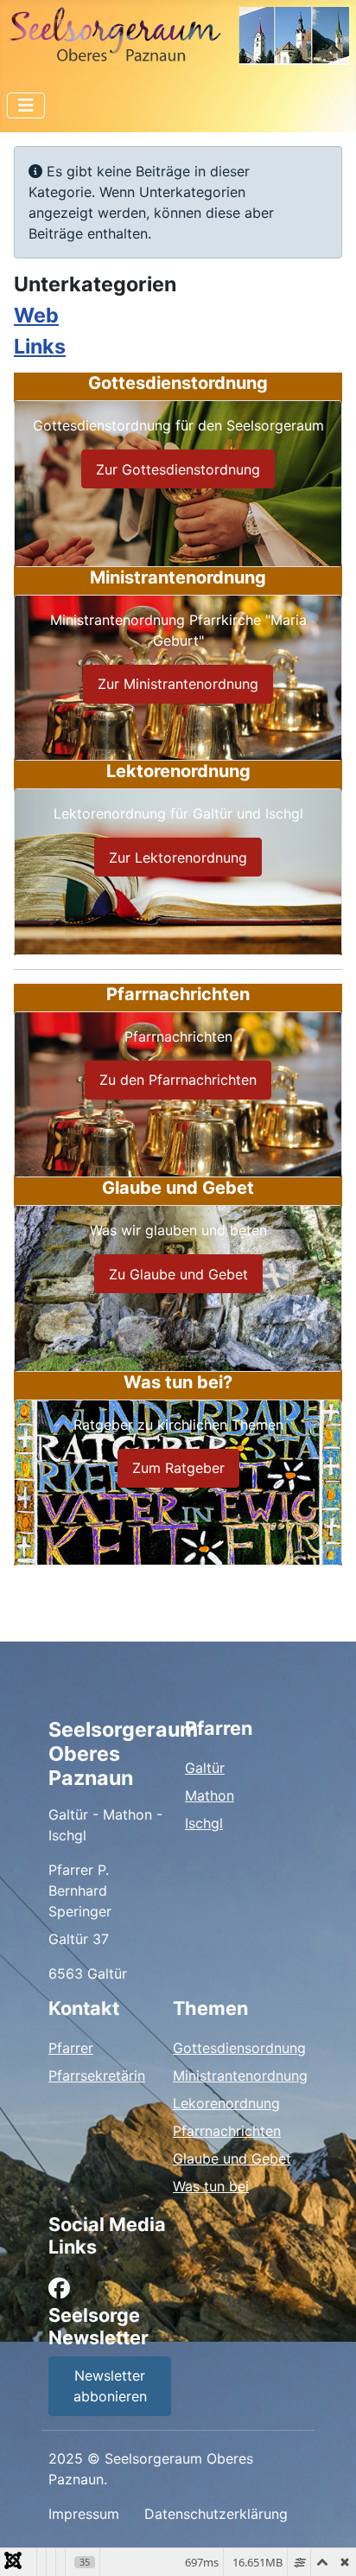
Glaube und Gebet (232, 2158)
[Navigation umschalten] (26, 105)
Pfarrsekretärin (97, 2075)
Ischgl (204, 1823)
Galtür (205, 1768)
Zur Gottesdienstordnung (178, 469)
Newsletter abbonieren (110, 2386)
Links (40, 346)
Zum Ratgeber (178, 1468)
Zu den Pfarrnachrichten (178, 1080)
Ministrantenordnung (240, 2075)
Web (36, 315)
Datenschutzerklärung (216, 2514)
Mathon (210, 1795)
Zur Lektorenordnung (178, 858)
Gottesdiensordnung (239, 2048)
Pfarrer (71, 2048)
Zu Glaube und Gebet (178, 1274)
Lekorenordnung (226, 2103)
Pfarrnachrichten (227, 2131)
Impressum (84, 2514)
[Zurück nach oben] (326, 2544)
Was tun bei (211, 2186)
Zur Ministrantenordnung (178, 684)
